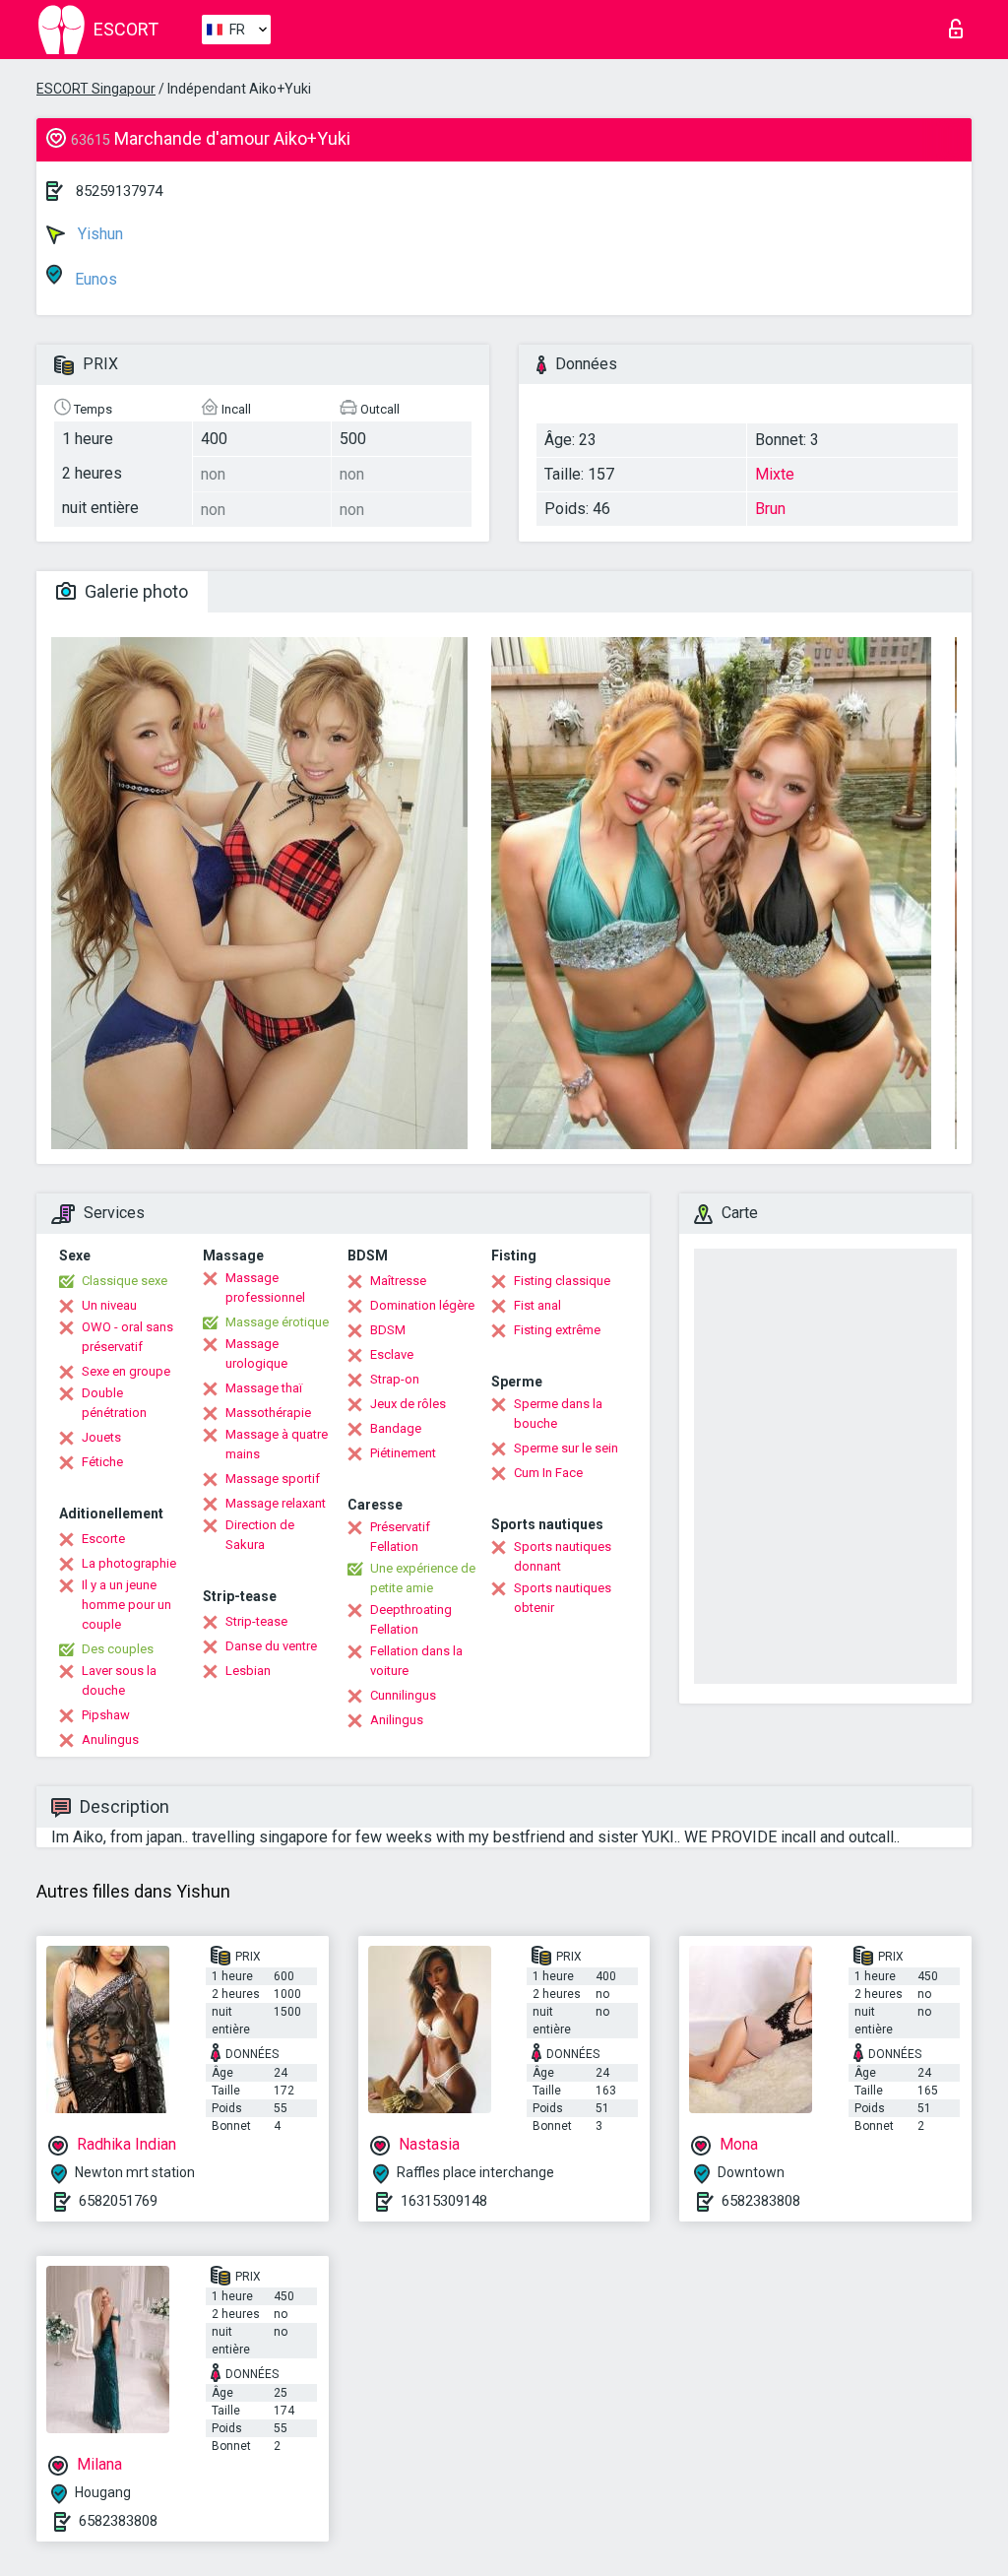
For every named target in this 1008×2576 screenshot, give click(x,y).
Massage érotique (277, 1322)
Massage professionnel (265, 1288)
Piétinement (403, 1453)
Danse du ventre (271, 1646)
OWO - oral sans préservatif (127, 1337)
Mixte (775, 474)
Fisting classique (562, 1281)
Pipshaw (106, 1715)
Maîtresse (398, 1281)
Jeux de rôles (408, 1404)
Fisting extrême (557, 1330)
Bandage (396, 1428)
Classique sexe (125, 1281)
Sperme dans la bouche (558, 1414)
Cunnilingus (403, 1695)
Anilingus (397, 1720)
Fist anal (537, 1305)
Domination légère (422, 1305)
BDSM (388, 1330)
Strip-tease (256, 1621)
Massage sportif (273, 1479)
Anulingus (110, 1739)
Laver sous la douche (119, 1680)
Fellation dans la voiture (416, 1661)
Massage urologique (256, 1353)
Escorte (103, 1539)
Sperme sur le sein (566, 1448)
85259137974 (119, 191)
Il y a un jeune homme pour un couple (126, 1605)
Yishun (98, 234)
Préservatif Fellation (400, 1537)
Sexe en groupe (126, 1371)
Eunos (94, 279)
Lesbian (248, 1671)
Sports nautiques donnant (563, 1556)
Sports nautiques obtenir (563, 1598)
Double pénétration (114, 1403)
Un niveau (109, 1305)
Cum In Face (548, 1473)
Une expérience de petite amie (423, 1578)
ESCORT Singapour (96, 89)
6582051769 (118, 2201)
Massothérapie (268, 1413)
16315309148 (444, 2201)
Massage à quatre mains (277, 1444)
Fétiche (102, 1462)
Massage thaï (264, 1388)
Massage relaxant (276, 1503)
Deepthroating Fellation (411, 1619)
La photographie (129, 1563)
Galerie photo (134, 591)
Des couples (118, 1649)
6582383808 (761, 2201)
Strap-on (395, 1379)
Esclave (392, 1354)
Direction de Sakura (260, 1535)
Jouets (101, 1437)
